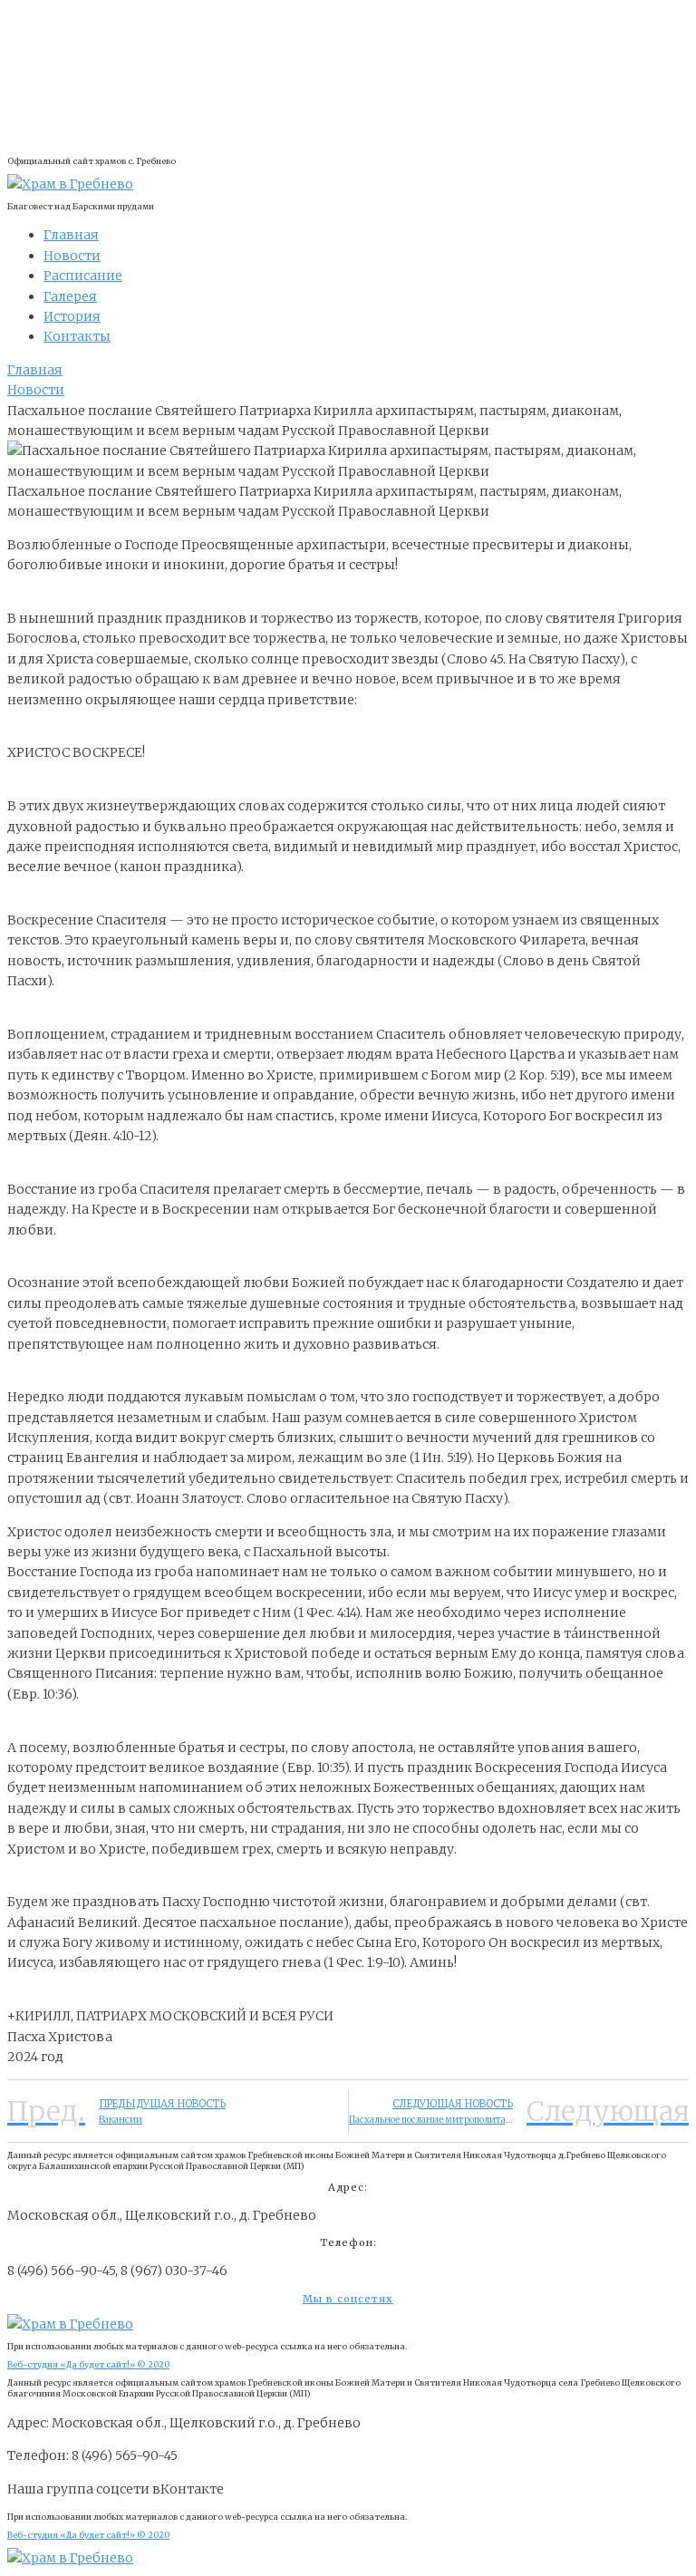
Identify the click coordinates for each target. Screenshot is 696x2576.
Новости (36, 390)
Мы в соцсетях (348, 2299)
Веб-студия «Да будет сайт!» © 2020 (88, 2364)
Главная (35, 370)
